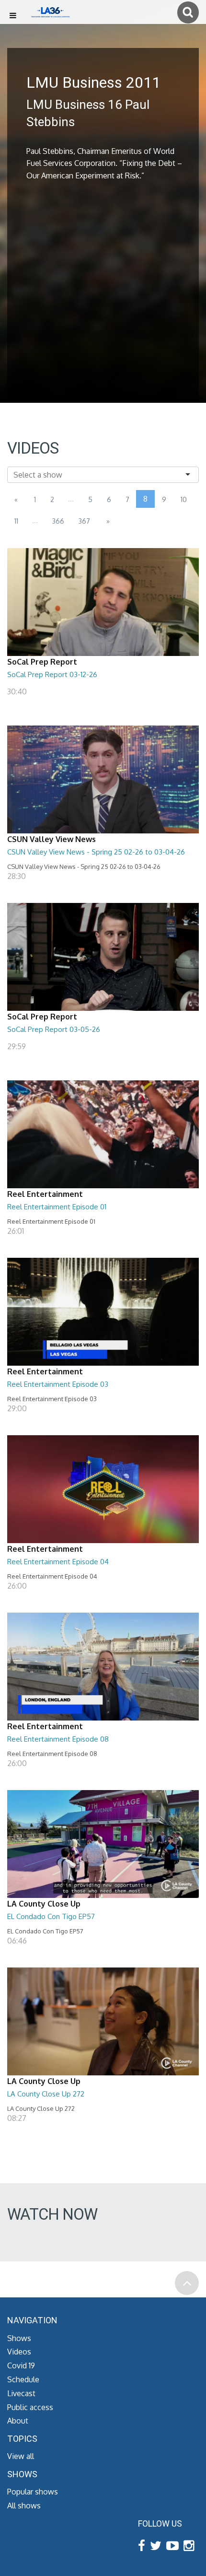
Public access (30, 2407)
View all (21, 2456)
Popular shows (33, 2492)
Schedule (23, 2379)
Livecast (21, 2393)
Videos (19, 2352)
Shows (19, 2338)
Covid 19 (21, 2365)
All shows (24, 2506)
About (18, 2421)
